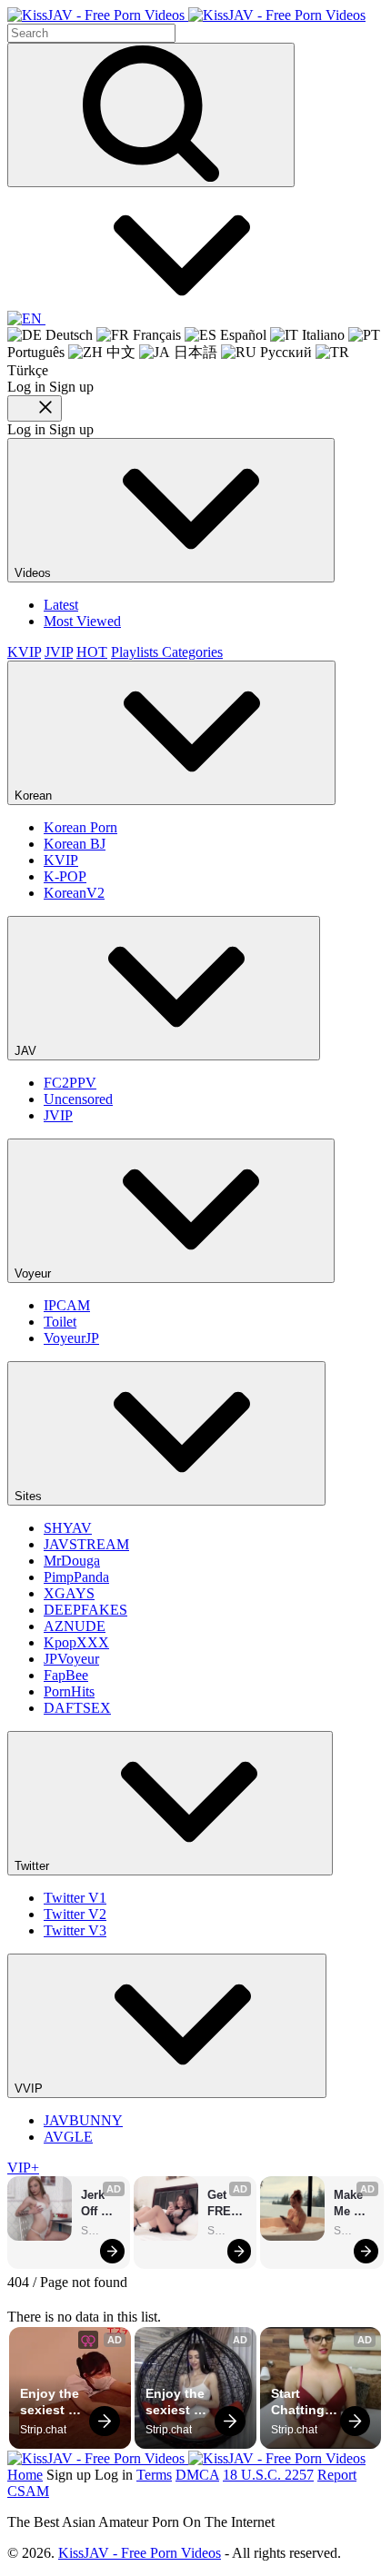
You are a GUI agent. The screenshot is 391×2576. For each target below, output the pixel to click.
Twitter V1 (75, 1898)
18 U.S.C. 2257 (268, 2475)
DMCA (197, 2475)
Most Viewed (82, 621)
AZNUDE (75, 1626)
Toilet (60, 1322)
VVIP (30, 2089)
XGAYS (69, 1593)
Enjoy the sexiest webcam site (51, 2402)
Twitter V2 (75, 1914)
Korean (35, 796)
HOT (92, 652)
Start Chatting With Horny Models (300, 2402)
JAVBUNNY (83, 2120)
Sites (30, 1496)
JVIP (59, 652)
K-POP (65, 876)
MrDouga (72, 1561)
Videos (35, 573)
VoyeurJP (71, 1338)
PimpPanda (76, 1577)
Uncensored (78, 1099)
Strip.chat (101, 2231)
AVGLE (68, 2137)
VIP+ (23, 2168)
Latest (61, 605)
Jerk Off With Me (95, 2204)
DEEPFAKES (85, 1610)
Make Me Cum (350, 2204)
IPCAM (67, 1305)
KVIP (24, 652)
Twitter (34, 1866)
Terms (154, 2475)
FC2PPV (70, 1083)
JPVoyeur (71, 1659)
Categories (192, 652)
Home (25, 2475)
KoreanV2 (74, 893)
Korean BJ (75, 844)
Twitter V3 (75, 1930)
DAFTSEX (77, 1708)
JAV (27, 1051)
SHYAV (68, 1528)
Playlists (136, 652)
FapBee (66, 1675)
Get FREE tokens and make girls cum (227, 2204)
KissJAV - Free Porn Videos (140, 2553)
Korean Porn (80, 827)
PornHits (69, 1691)
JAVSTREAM (86, 1544)
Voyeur (35, 1273)
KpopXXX (76, 1642)
